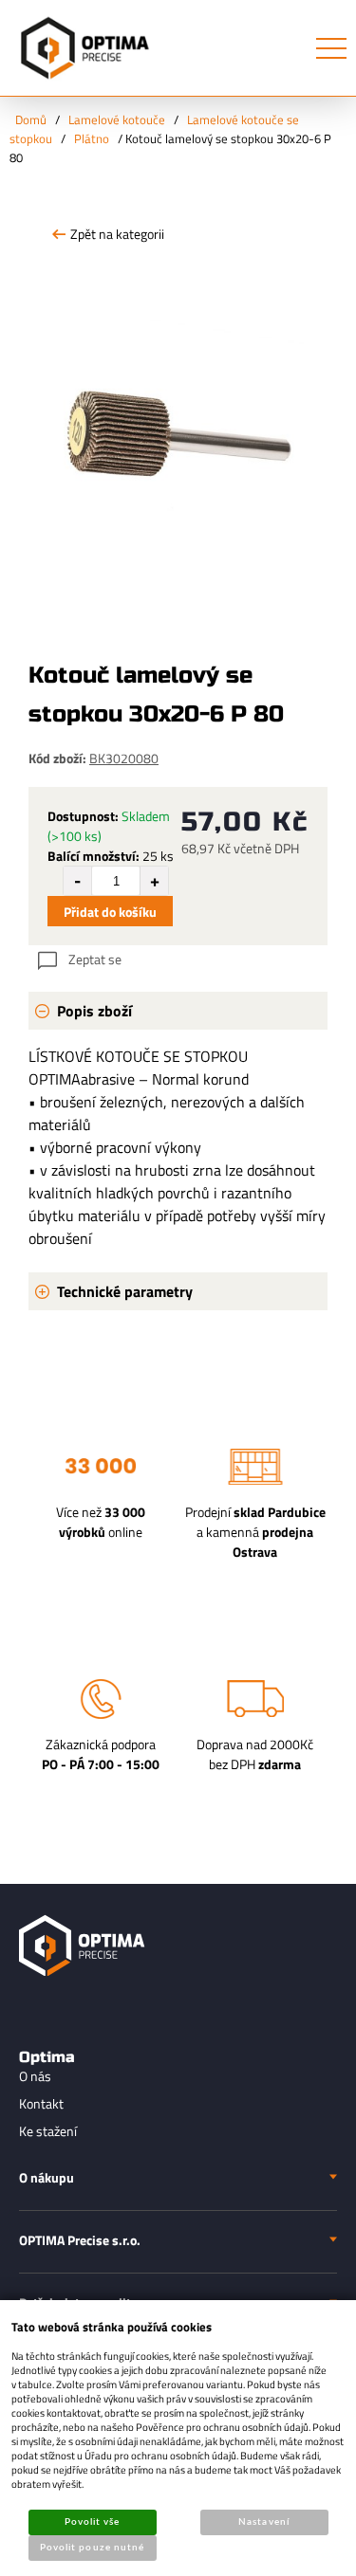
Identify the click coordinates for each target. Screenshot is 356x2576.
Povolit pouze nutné (92, 2548)
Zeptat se (95, 959)
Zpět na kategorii (117, 234)
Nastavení (263, 2522)
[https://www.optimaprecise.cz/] (81, 48)
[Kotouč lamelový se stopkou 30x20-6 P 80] (178, 410)
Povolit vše (92, 2522)
